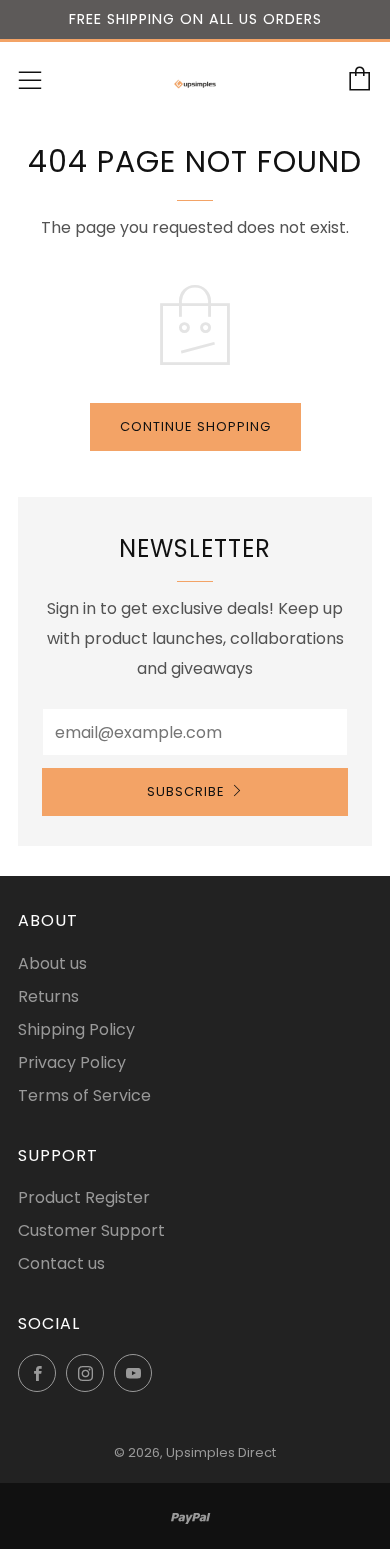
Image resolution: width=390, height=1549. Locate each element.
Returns (48, 996)
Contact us (61, 1263)
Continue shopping (195, 426)
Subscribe (186, 791)
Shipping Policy (76, 1029)
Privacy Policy (72, 1062)
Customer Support (91, 1230)
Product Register (84, 1197)
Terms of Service (84, 1095)
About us (52, 963)
